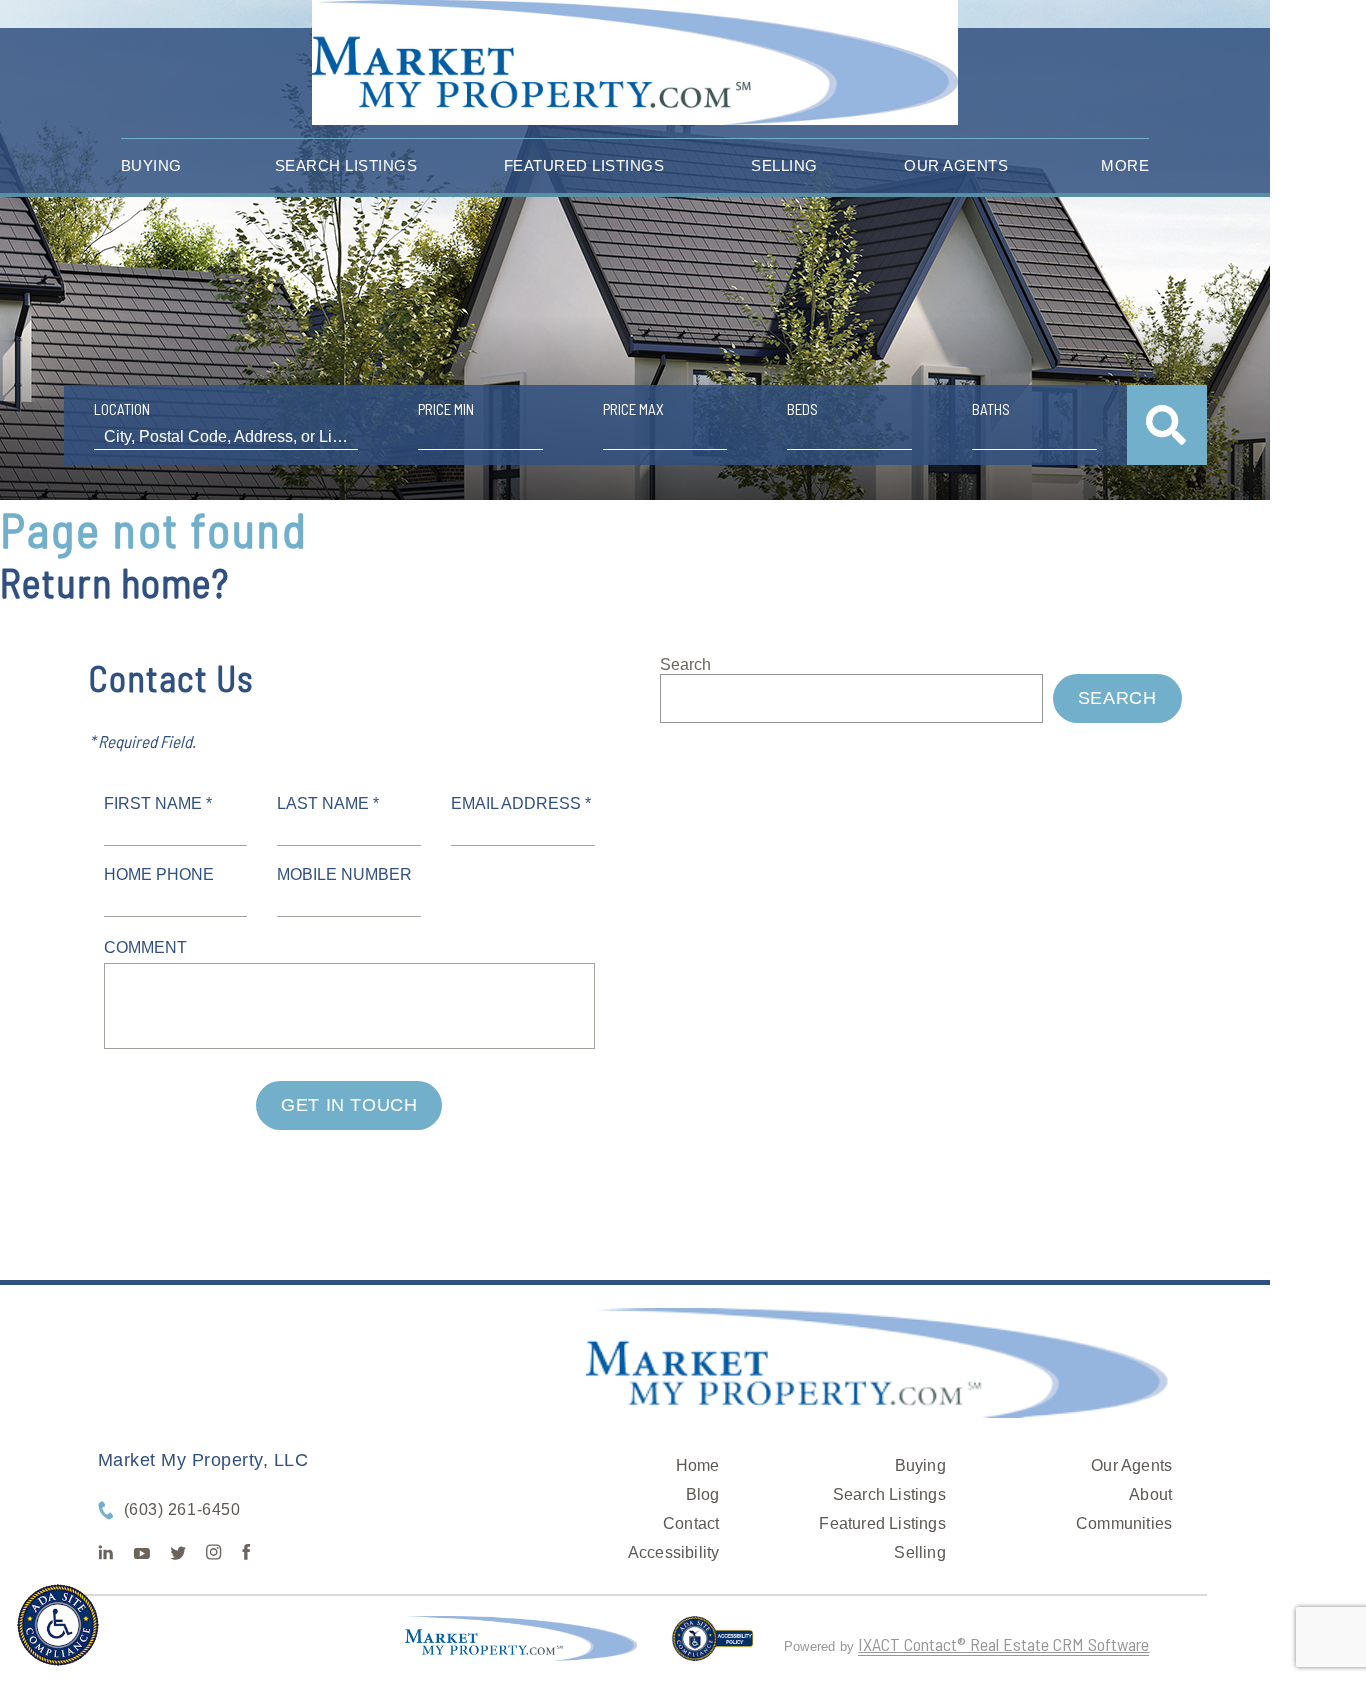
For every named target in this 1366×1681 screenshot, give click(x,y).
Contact (691, 1523)
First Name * (158, 803)
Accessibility (674, 1552)
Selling (784, 165)
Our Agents (956, 165)
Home (698, 1465)
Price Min (446, 409)
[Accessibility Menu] (58, 1625)
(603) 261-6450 (182, 1509)
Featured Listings (584, 165)
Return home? (114, 582)
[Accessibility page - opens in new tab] (712, 1647)
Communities (1124, 1523)
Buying (151, 165)
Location (122, 409)
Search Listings (346, 165)
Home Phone (159, 874)
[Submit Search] (1167, 425)
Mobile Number (344, 874)
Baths (991, 409)
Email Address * (521, 803)
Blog (703, 1494)
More (1125, 165)
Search (685, 664)
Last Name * (328, 803)
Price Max (633, 409)
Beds (802, 409)
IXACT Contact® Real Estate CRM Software (1003, 1644)
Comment (145, 947)
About (1150, 1494)
